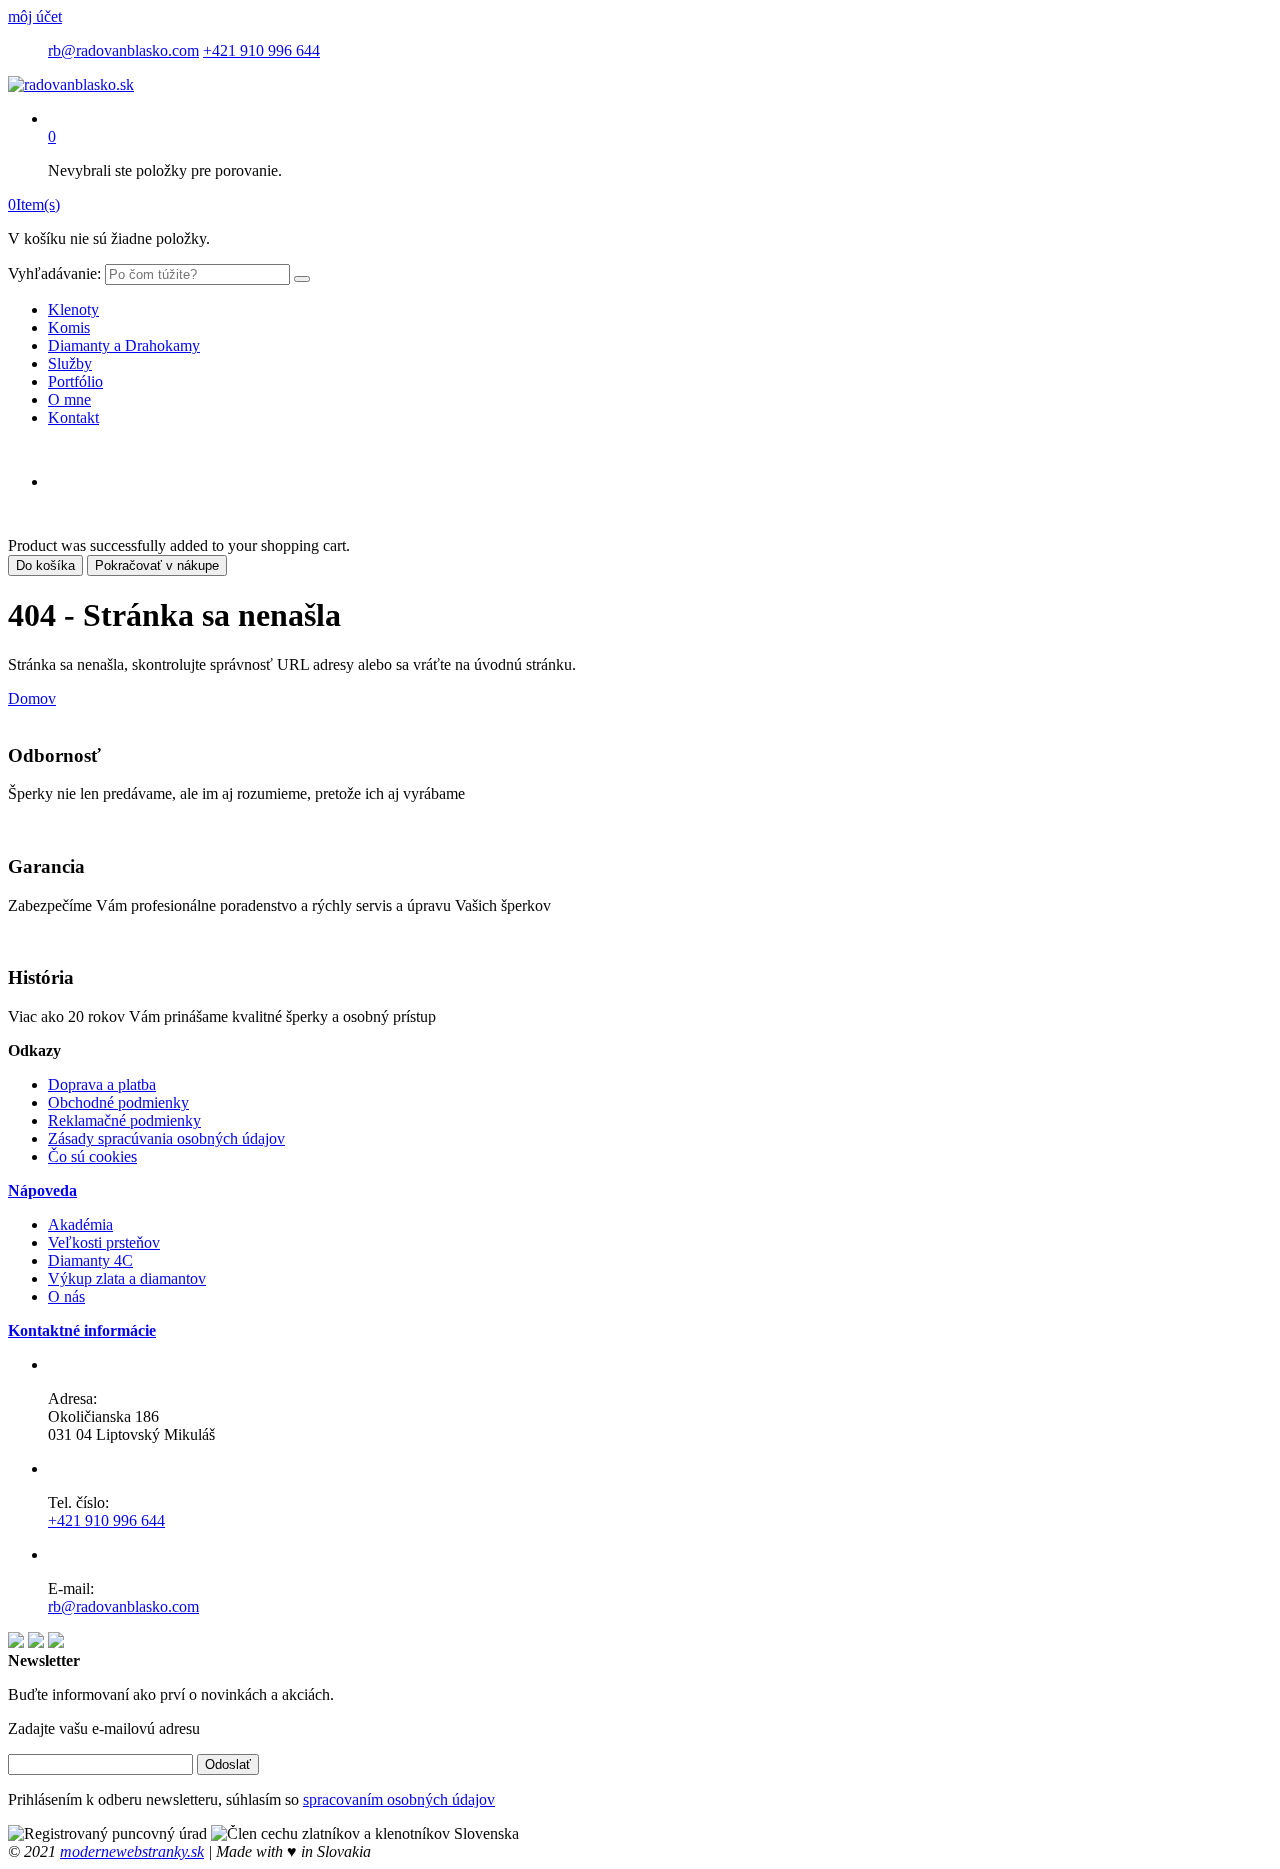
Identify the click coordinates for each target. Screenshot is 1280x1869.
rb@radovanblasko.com (123, 50)
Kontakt (73, 417)
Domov (32, 698)
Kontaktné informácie (82, 1330)
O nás (66, 1296)
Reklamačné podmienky (124, 1120)
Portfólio (75, 381)
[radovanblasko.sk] (71, 84)
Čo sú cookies (92, 1156)
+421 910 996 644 (261, 50)
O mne (69, 399)
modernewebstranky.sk (132, 1851)
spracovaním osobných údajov (399, 1799)
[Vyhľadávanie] (302, 279)
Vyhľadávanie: (54, 273)
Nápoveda (42, 1190)
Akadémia (80, 1224)
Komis (69, 327)
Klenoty (73, 309)
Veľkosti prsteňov (104, 1242)
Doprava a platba (102, 1084)
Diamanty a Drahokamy (124, 345)
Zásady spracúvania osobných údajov (166, 1138)
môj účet (35, 16)
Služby (70, 363)
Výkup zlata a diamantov (127, 1278)
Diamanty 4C (90, 1260)
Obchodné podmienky (118, 1102)
